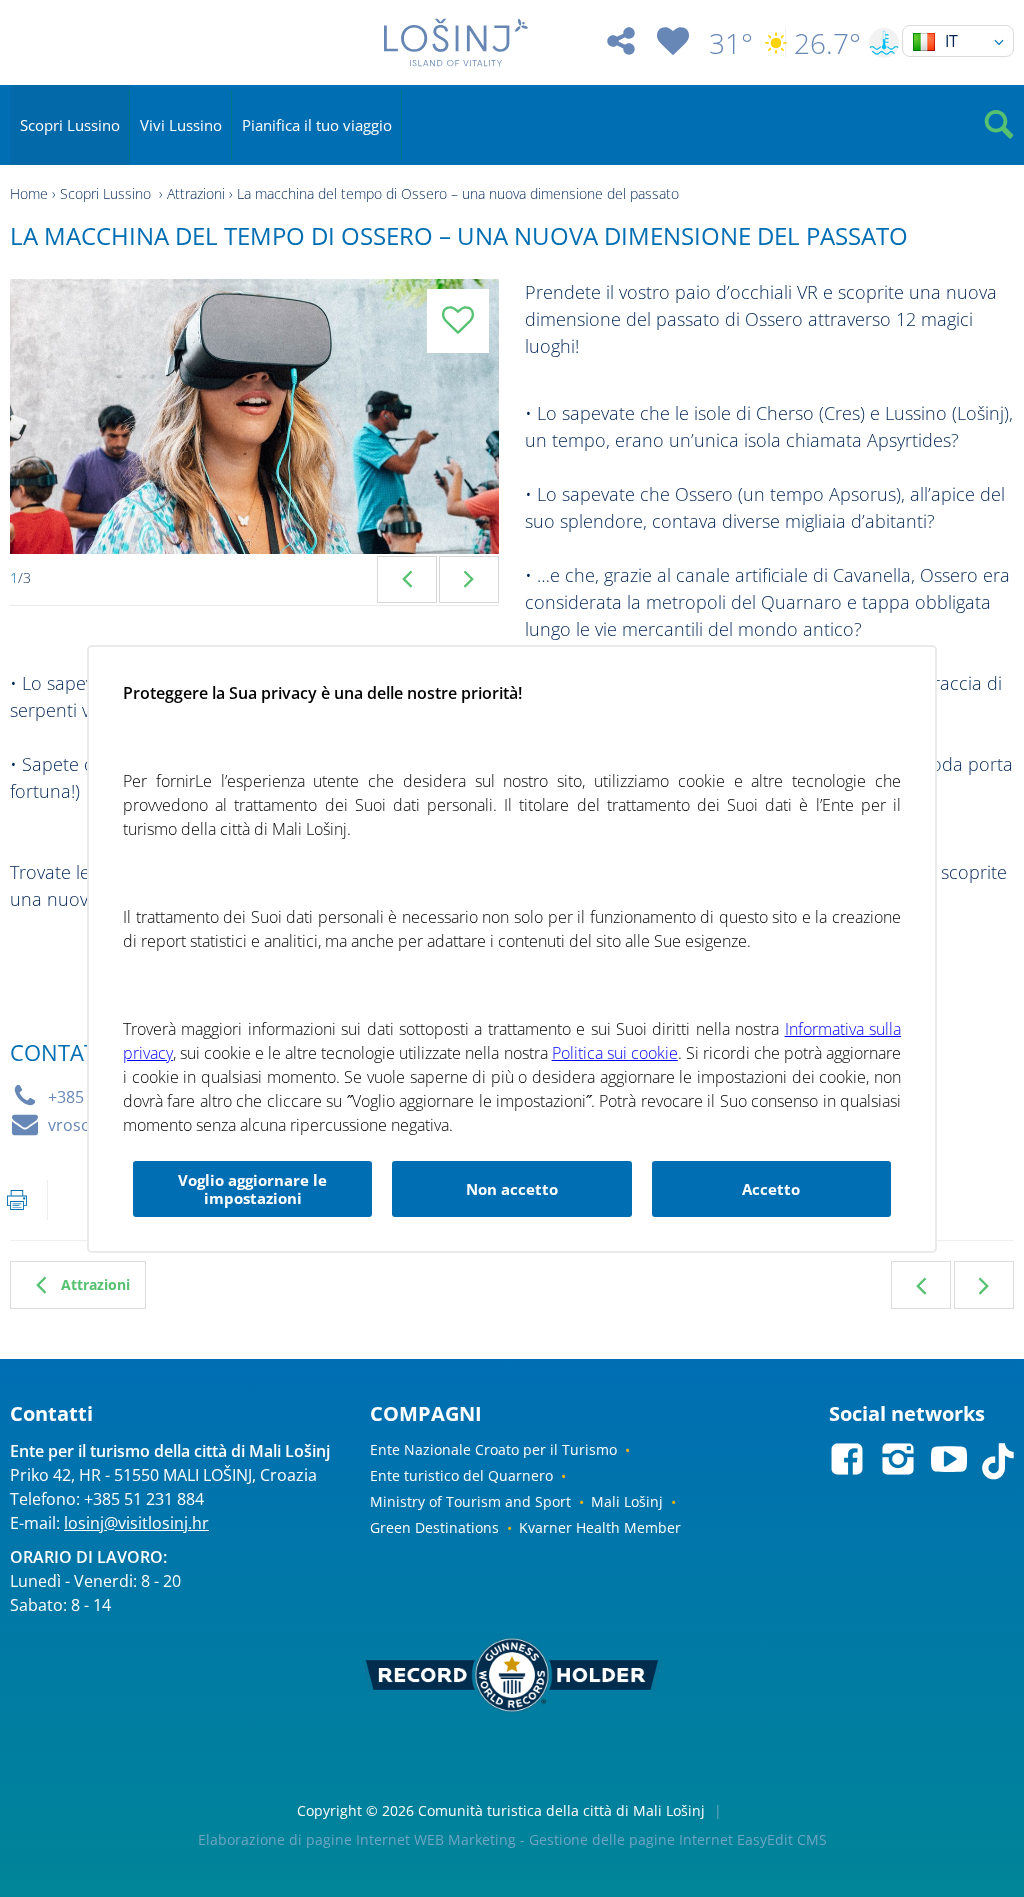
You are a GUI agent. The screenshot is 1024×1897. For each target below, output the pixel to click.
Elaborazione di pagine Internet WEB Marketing (357, 1839)
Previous (407, 579)
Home (29, 193)
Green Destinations (434, 1527)
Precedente (921, 1285)
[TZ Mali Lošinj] (455, 42)
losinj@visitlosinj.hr (136, 1523)
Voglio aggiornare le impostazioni (252, 1189)
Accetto (771, 1189)
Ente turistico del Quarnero (461, 1475)
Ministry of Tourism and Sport (470, 1501)
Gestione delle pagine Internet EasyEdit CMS (678, 1839)
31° (731, 43)
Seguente (984, 1285)
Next (469, 579)
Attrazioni (196, 193)
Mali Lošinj (627, 1501)
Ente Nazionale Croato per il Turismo (493, 1449)
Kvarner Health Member (600, 1527)
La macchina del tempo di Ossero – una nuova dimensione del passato (458, 193)
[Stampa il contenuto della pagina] (17, 1200)
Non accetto (512, 1189)
